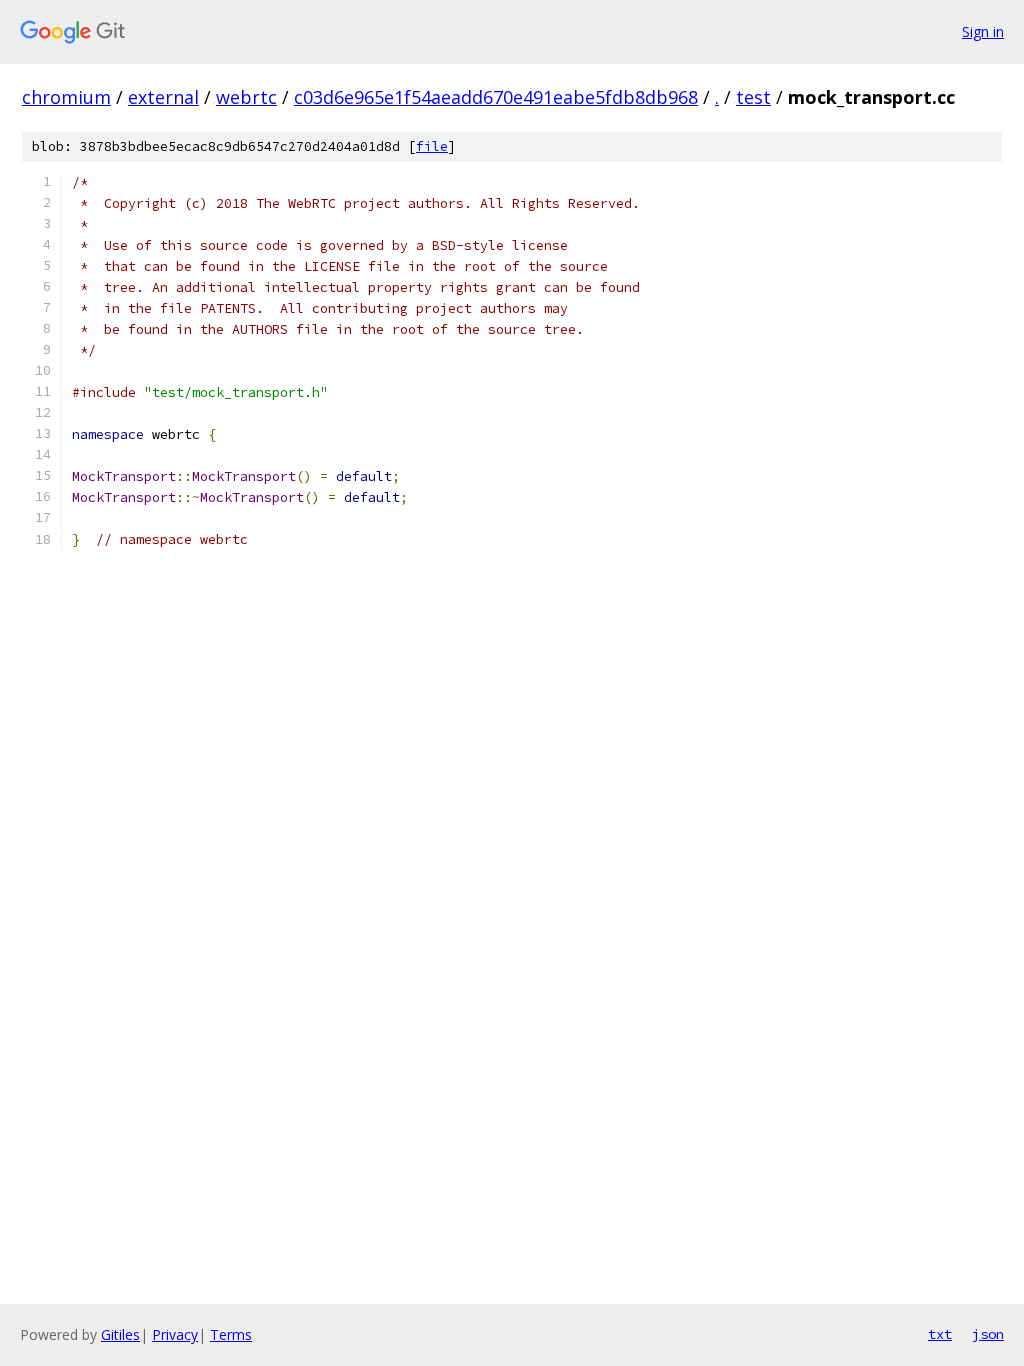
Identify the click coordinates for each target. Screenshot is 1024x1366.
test (753, 97)
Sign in (983, 31)
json (988, 1334)
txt (940, 1334)
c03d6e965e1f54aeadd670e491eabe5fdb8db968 (496, 97)
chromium (66, 97)
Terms (231, 1334)
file (432, 146)
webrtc (246, 97)
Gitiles (120, 1334)
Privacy (175, 1334)
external (163, 97)
